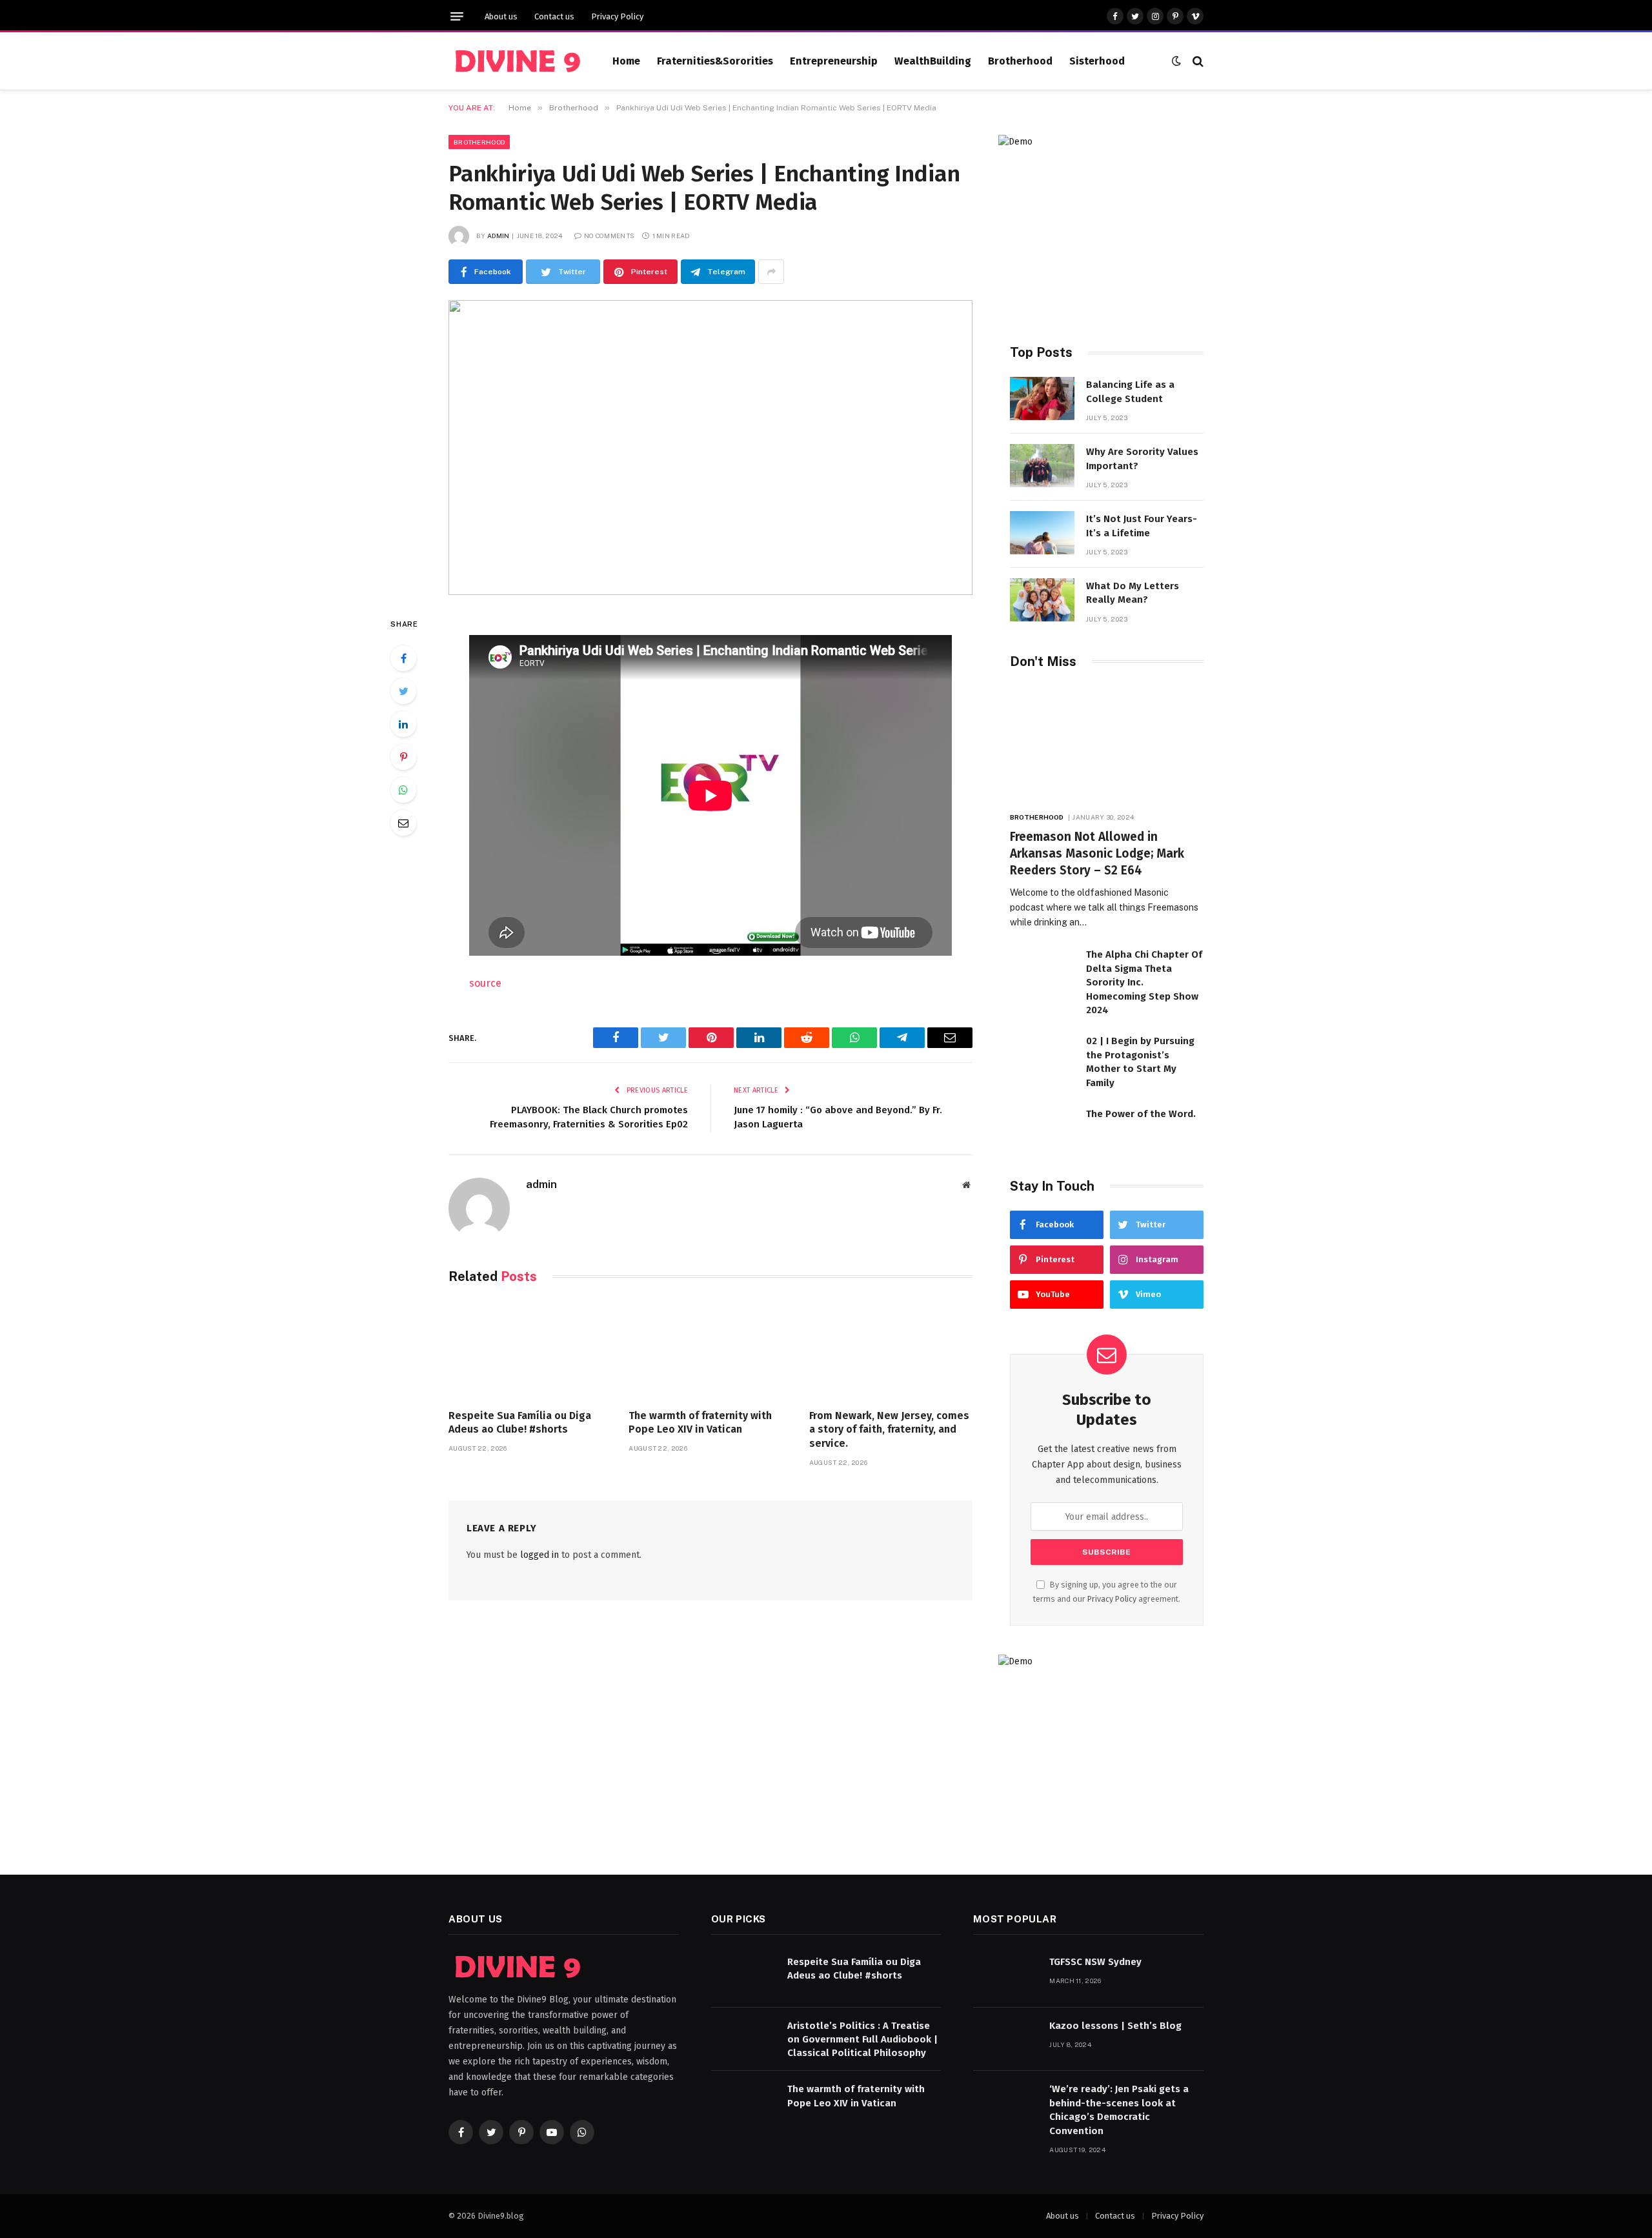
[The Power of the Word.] (1042, 1128)
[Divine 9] (515, 61)
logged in (539, 1555)
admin (499, 236)
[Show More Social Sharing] (771, 272)
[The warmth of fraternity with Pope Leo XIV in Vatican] (710, 1350)
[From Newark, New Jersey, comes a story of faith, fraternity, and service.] (891, 1350)
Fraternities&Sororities (715, 61)
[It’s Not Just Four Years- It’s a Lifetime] (1042, 533)
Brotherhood (1020, 61)
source (485, 983)
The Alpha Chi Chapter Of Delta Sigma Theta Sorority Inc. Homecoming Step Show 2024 (1144, 982)
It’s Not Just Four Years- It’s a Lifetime (1142, 526)
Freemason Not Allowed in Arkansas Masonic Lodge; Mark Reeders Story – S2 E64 (1097, 853)
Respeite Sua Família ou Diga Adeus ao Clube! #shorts (520, 1423)
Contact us (554, 16)
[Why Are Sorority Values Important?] (1042, 466)
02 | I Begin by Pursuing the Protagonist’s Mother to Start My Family (1140, 1062)
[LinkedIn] (403, 724)
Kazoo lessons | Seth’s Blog (1115, 2026)
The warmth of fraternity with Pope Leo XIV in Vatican (700, 1423)
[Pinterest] (403, 757)
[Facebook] (403, 658)
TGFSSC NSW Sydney (1095, 1962)
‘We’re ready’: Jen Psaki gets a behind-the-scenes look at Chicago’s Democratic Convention (1119, 2110)
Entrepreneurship (834, 61)
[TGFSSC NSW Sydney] (1005, 1976)
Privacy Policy (617, 16)
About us (501, 16)
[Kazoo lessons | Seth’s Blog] (1005, 2040)
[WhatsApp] (403, 790)
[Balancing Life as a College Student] (1042, 398)
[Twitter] (403, 691)
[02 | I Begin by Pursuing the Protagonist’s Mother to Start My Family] (1042, 1055)
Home (626, 61)
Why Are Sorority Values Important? (1142, 459)
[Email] (403, 823)
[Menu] (457, 16)
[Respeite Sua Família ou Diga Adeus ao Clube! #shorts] (530, 1350)
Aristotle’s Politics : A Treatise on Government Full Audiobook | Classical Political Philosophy (862, 2040)
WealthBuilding (933, 61)
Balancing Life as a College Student (1130, 391)
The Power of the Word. (1141, 1114)
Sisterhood (1097, 61)
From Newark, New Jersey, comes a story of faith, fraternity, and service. (889, 1430)
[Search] (1197, 61)
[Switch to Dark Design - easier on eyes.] (1176, 61)
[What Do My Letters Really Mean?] (1042, 600)
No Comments (609, 236)
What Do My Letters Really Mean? (1133, 593)
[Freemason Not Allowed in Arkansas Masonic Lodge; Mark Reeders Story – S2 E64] (1107, 744)
